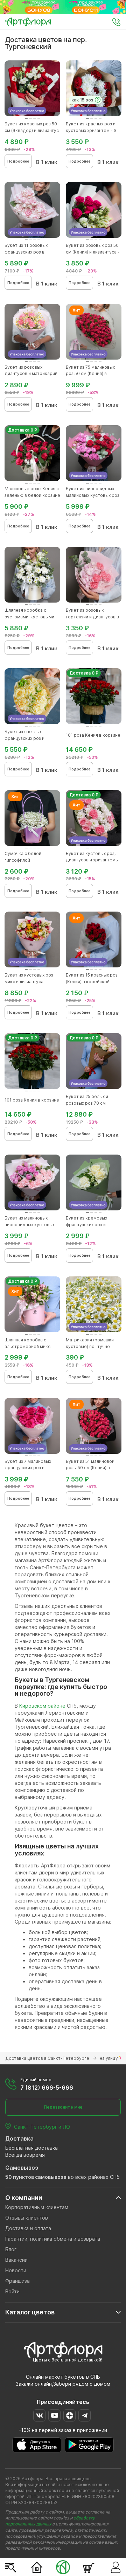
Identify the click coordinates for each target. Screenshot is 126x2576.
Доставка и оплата (28, 2228)
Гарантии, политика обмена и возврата (53, 2239)
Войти (12, 2291)
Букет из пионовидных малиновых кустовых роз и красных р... (93, 495)
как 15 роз (82, 100)
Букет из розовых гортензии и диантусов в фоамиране (92, 617)
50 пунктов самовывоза (36, 2177)
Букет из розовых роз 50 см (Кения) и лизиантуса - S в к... (93, 252)
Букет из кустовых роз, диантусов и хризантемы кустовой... (92, 860)
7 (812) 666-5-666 (47, 2088)
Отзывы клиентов (27, 2218)
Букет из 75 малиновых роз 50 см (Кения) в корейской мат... (90, 374)
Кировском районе (42, 1706)
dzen (69, 2415)
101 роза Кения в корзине (93, 735)
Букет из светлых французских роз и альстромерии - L (24, 738)
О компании (24, 2198)
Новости (16, 2270)
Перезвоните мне (63, 2107)
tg (85, 2415)
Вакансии (16, 2260)
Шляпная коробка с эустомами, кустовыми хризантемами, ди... (29, 617)
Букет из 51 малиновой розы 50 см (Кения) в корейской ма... (90, 1468)
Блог (11, 2249)
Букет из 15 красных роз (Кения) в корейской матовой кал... (92, 982)
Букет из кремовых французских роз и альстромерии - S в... (88, 1225)
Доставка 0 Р (23, 430)
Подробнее (18, 161)
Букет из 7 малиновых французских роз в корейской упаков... (28, 1468)
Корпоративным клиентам (37, 2207)
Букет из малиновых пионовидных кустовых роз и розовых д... (30, 1225)
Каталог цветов (30, 2312)
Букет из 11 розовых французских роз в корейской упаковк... (27, 252)
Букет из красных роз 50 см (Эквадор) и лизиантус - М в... (32, 130)
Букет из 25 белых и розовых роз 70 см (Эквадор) (87, 1103)
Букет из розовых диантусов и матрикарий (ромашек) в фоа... (31, 374)
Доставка (19, 2138)
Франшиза (17, 2281)
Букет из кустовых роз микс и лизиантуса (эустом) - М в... (29, 982)
